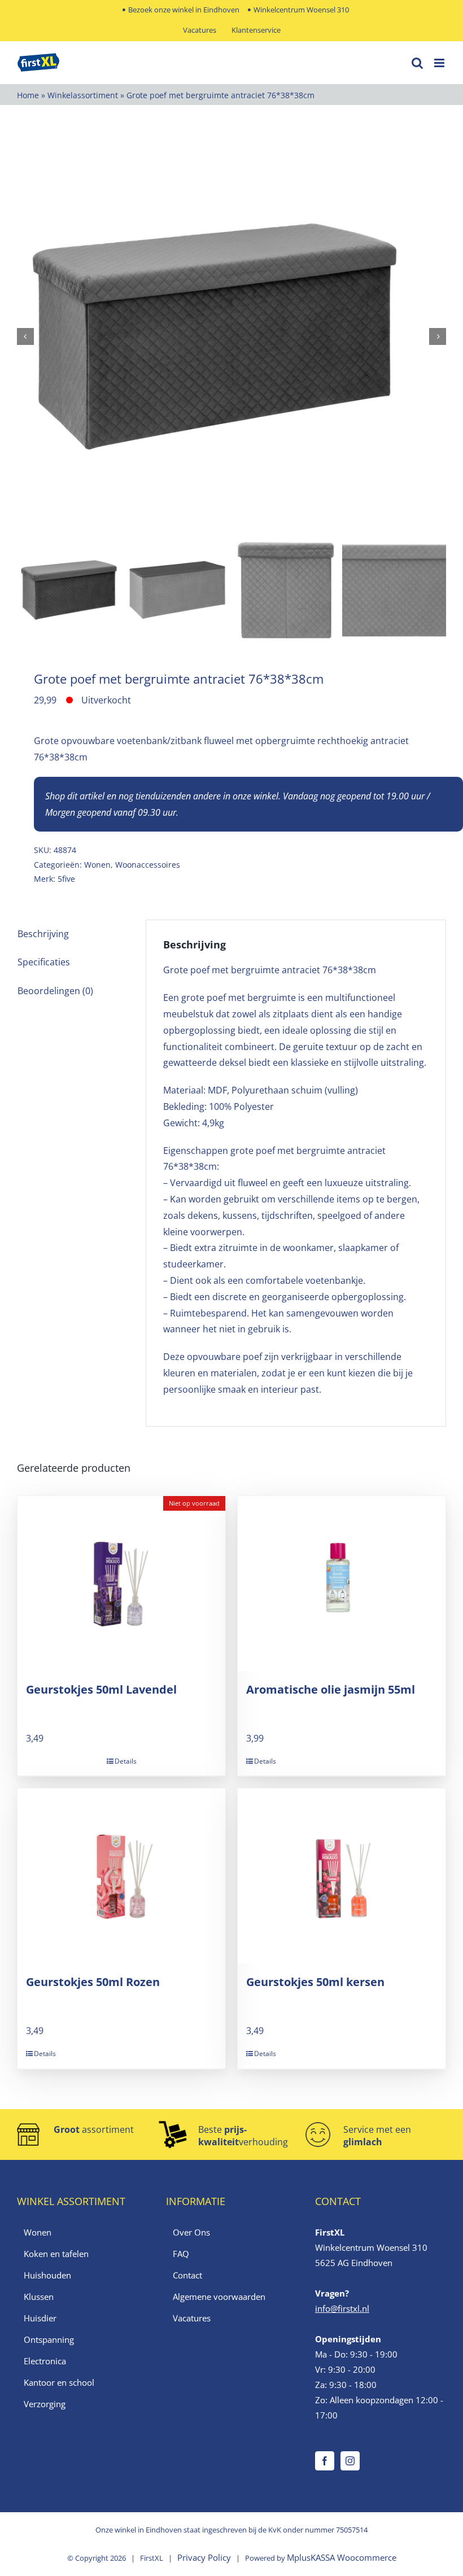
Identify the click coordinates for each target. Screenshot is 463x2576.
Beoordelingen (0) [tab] (55, 991)
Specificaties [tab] (44, 962)
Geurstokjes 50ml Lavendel (101, 1689)
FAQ (181, 2254)
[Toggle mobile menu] (440, 63)
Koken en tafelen (56, 2254)
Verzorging (45, 2404)
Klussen (39, 2297)
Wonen (97, 865)
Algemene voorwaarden (219, 2297)
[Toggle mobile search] (417, 63)
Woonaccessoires (148, 865)
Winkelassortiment (83, 95)
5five (66, 879)
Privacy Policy (204, 2557)
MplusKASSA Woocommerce (342, 2557)
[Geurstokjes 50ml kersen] (342, 1876)
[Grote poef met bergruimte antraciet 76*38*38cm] (231, 336)
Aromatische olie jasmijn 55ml (331, 1689)
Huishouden (47, 2275)
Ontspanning (49, 2339)
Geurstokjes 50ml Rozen (93, 1982)
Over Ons (191, 2232)
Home (28, 95)
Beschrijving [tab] (43, 934)
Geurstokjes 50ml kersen (315, 1982)
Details (126, 1761)
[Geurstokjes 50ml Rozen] (121, 1876)
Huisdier (40, 2318)
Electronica (45, 2361)
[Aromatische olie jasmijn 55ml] (342, 1584)
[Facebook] (325, 2461)
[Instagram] (350, 2461)
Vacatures (192, 2318)
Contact (187, 2275)
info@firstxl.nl (342, 2308)
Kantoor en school (59, 2382)
